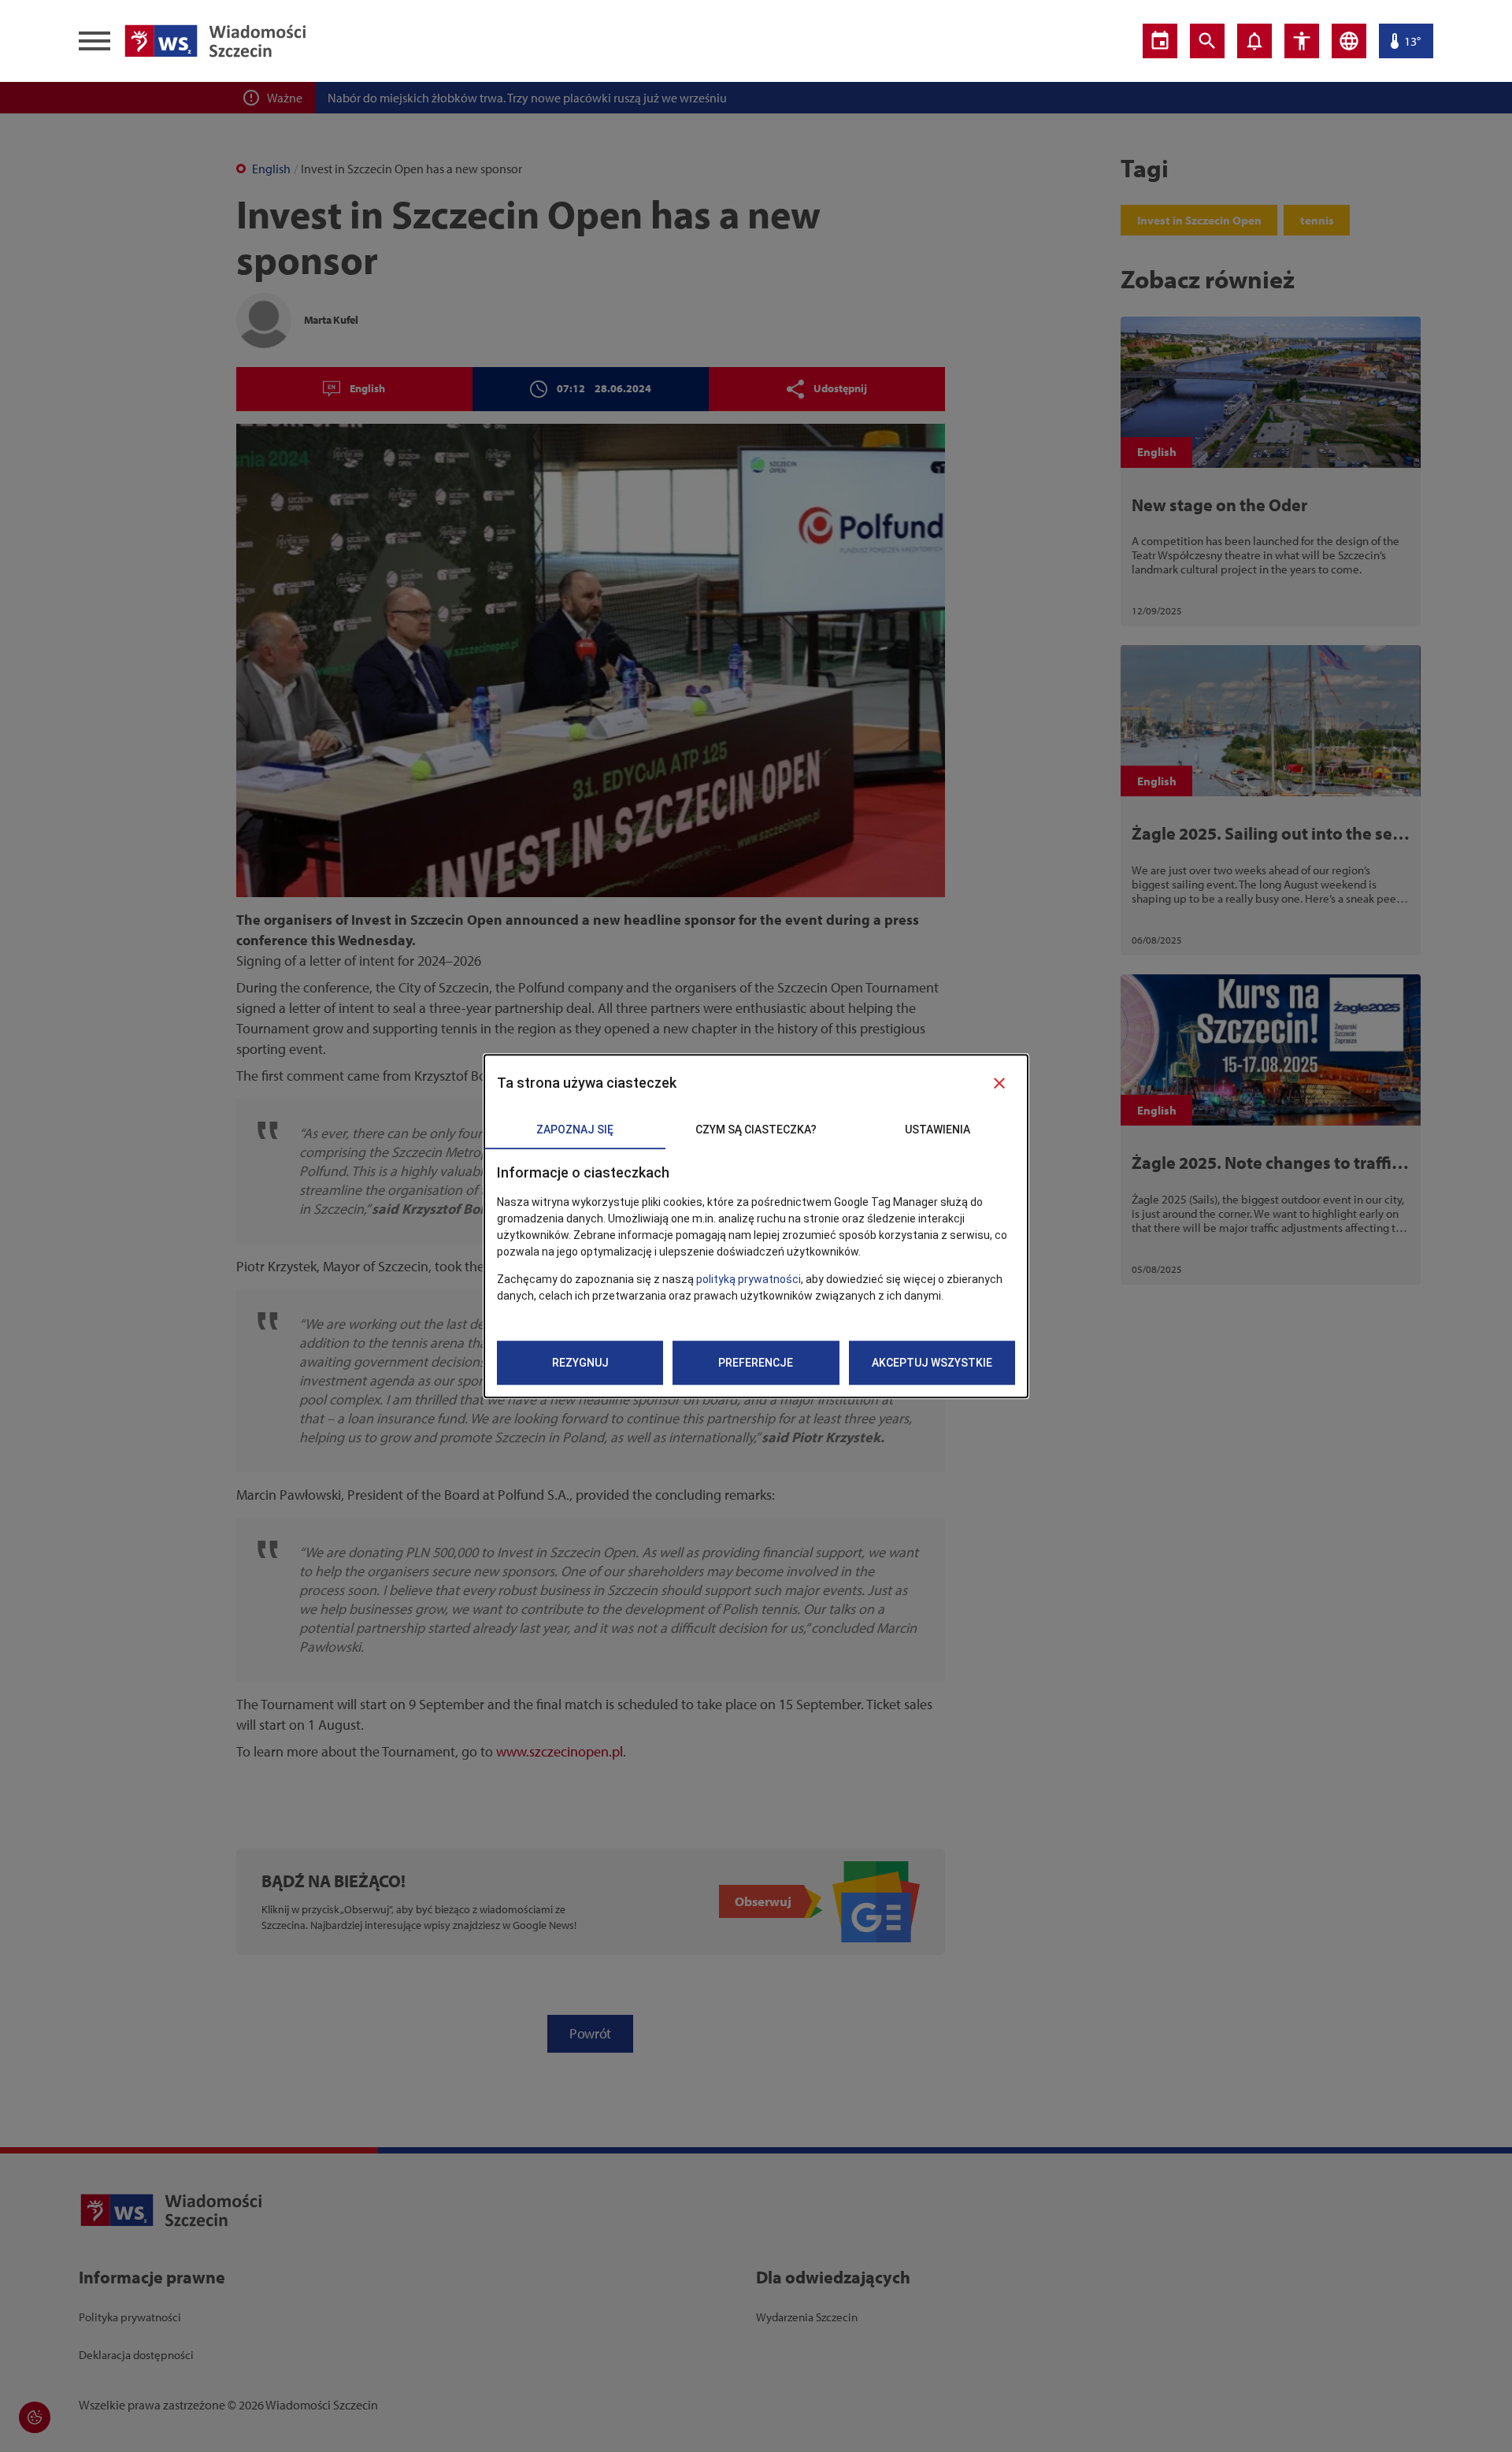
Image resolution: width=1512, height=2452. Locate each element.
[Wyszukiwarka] (1207, 41)
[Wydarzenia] (1160, 41)
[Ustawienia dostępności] (1302, 41)
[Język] (1349, 41)
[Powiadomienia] (1254, 41)
